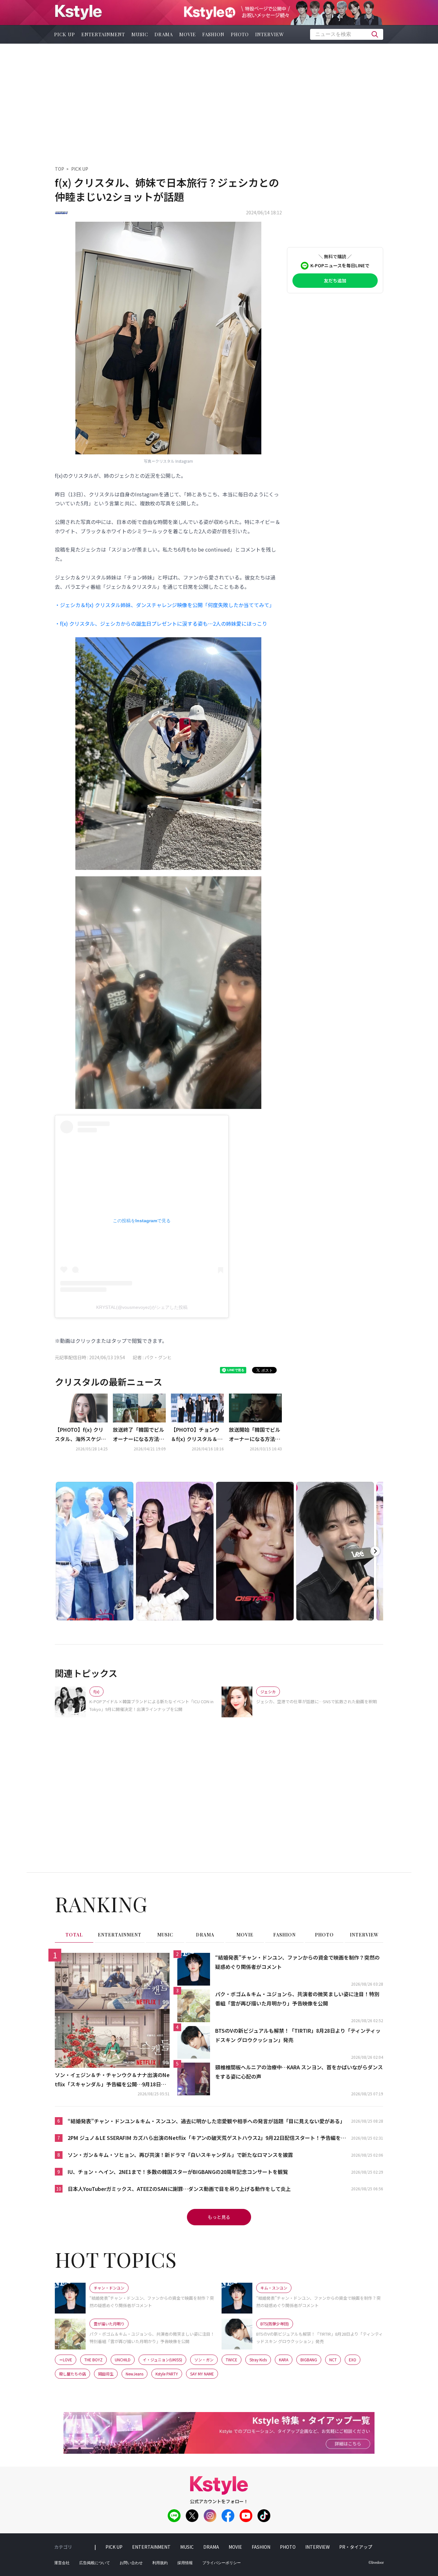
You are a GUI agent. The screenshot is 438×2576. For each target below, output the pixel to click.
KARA (284, 2360)
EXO (353, 2360)
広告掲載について (95, 2563)
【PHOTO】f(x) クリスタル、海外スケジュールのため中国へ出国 (80, 1435)
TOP (59, 169)
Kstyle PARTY (167, 2374)
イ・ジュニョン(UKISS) (162, 2360)
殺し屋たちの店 (72, 2374)
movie (188, 34)
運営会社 (62, 2563)
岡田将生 (106, 2374)
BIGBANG (309, 2360)
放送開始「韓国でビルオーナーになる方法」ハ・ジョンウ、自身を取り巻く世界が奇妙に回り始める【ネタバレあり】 (255, 1435)
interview (270, 34)
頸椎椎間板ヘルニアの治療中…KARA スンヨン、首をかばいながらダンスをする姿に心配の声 (299, 2072)
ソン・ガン (204, 2360)
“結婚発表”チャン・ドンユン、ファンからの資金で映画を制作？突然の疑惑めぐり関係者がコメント (297, 1962)
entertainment (103, 34)
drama (164, 34)
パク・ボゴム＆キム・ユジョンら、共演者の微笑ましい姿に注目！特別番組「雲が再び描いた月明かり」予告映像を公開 (297, 1999)
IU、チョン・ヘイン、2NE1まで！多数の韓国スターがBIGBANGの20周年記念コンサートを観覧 (178, 2172)
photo (240, 34)
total (74, 1935)
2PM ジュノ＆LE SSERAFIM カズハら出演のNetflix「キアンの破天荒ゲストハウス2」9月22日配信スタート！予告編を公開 (207, 2138)
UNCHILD (123, 2360)
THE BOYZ (93, 2360)
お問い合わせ (131, 2563)
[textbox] (347, 34)
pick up (65, 34)
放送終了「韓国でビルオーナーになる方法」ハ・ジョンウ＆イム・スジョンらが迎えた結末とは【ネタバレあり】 (139, 1435)
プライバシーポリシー (222, 2563)
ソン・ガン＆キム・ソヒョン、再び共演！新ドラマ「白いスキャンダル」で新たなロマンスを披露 (180, 2155)
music (140, 34)
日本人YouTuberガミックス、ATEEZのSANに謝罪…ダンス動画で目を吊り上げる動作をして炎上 (179, 2189)
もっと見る (219, 2217)
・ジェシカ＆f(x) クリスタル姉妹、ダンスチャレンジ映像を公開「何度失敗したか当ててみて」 (165, 605)
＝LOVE (66, 2360)
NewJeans (135, 2374)
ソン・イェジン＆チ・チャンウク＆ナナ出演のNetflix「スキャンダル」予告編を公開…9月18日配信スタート (112, 2080)
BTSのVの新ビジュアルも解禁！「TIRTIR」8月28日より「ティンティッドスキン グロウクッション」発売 (298, 2035)
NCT (333, 2360)
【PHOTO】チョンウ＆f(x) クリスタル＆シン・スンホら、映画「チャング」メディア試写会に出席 (197, 1435)
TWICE (232, 2360)
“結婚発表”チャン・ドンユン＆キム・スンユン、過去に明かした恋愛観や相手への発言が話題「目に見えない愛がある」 (206, 2121)
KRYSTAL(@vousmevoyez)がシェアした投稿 (142, 1307)
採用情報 (185, 2563)
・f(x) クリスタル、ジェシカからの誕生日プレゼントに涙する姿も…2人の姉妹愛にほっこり (161, 623)
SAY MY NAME (202, 2374)
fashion (213, 34)
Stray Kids (258, 2360)
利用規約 (160, 2563)
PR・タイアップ (356, 2547)
